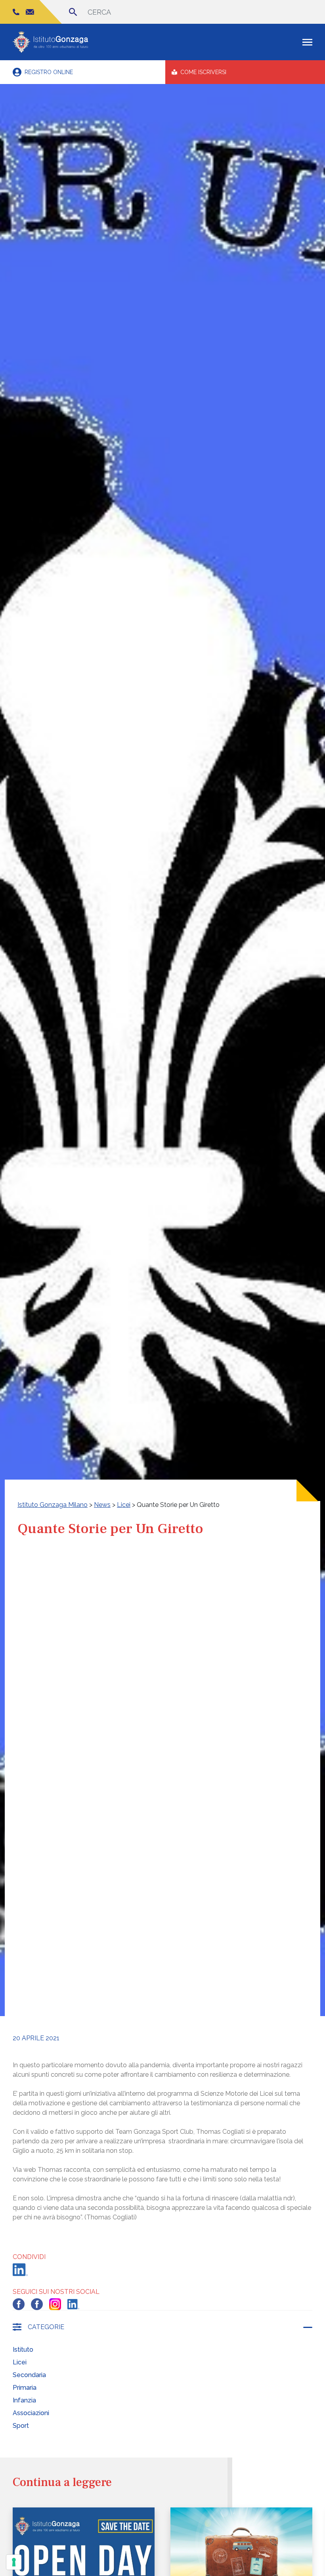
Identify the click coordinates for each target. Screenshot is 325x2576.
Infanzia (24, 2400)
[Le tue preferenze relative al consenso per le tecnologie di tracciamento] (14, 2562)
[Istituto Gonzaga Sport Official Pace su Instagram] (55, 2304)
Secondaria (29, 2375)
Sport (21, 2426)
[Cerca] (73, 12)
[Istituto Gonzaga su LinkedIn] (73, 2304)
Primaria (25, 2388)
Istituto (23, 2350)
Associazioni (31, 2413)
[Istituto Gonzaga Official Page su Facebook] (19, 2304)
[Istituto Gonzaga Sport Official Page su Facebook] (37, 2304)
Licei (20, 2362)
